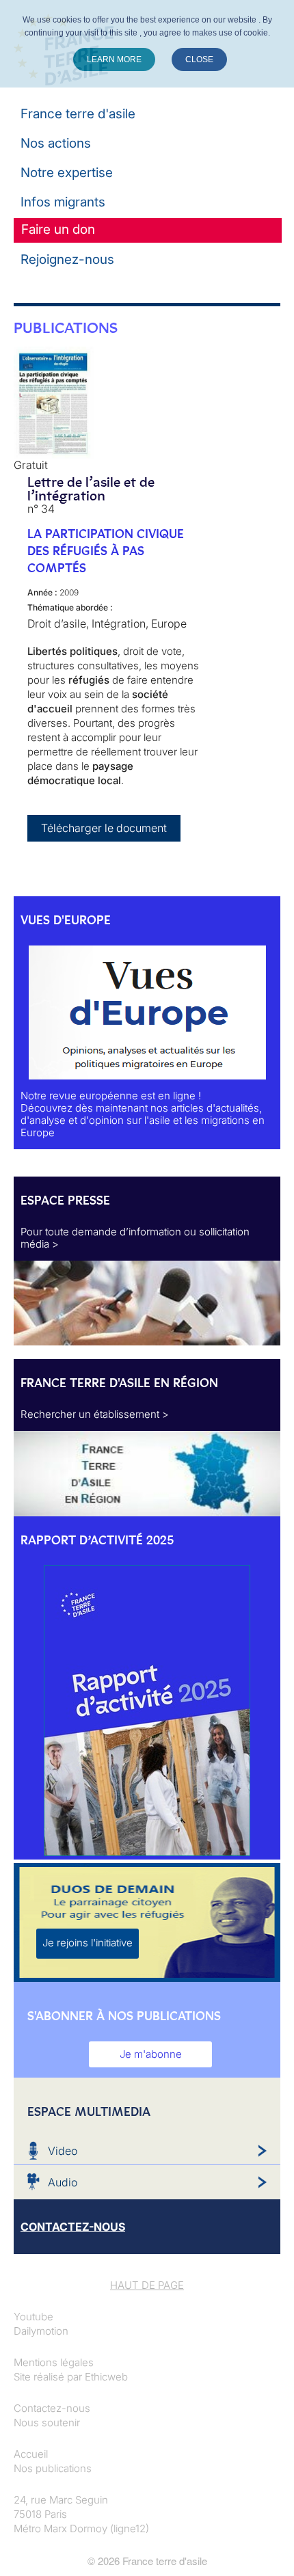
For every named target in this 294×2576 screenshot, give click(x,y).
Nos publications (53, 2468)
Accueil (31, 2454)
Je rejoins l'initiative (88, 1943)
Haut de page (147, 2285)
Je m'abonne (151, 2054)
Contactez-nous (52, 2408)
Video (63, 2151)
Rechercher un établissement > (95, 1414)
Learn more (114, 59)
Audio (63, 2182)
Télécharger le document (104, 828)
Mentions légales (54, 2362)
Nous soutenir (47, 2423)
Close (199, 59)
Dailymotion (41, 2331)
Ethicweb (106, 2377)
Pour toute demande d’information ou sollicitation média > (135, 1238)
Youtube (34, 2317)
